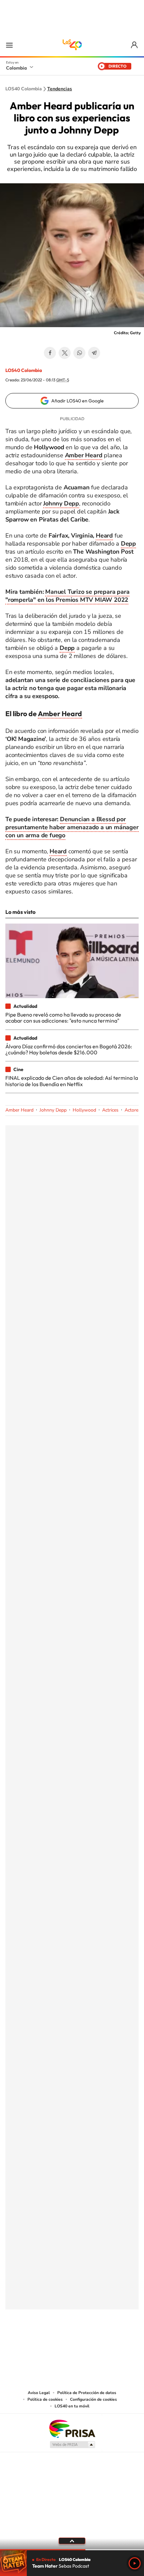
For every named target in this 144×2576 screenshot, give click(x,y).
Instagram (59, 2343)
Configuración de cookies (93, 2399)
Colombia (16, 68)
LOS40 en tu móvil (72, 2406)
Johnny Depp (53, 1110)
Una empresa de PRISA (72, 2428)
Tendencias (60, 89)
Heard (104, 536)
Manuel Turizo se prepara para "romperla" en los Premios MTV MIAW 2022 (67, 596)
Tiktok (45, 2343)
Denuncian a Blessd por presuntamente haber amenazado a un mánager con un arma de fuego (72, 827)
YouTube (72, 2343)
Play (135, 2563)
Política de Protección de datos (87, 2393)
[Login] (135, 45)
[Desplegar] (72, 2541)
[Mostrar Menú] (9, 45)
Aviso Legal (39, 2393)
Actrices (110, 1110)
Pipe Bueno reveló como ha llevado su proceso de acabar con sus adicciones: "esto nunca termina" (63, 1018)
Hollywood (84, 1110)
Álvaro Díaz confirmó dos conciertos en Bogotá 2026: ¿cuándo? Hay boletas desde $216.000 (69, 1049)
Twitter (65, 353)
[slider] (72, 2550)
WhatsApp (79, 353)
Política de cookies (45, 2399)
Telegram (94, 353)
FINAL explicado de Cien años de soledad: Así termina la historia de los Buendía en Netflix (72, 1081)
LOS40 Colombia (72, 45)
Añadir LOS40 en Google (78, 401)
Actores (133, 1110)
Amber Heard (60, 713)
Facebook (50, 353)
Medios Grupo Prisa (72, 2445)
